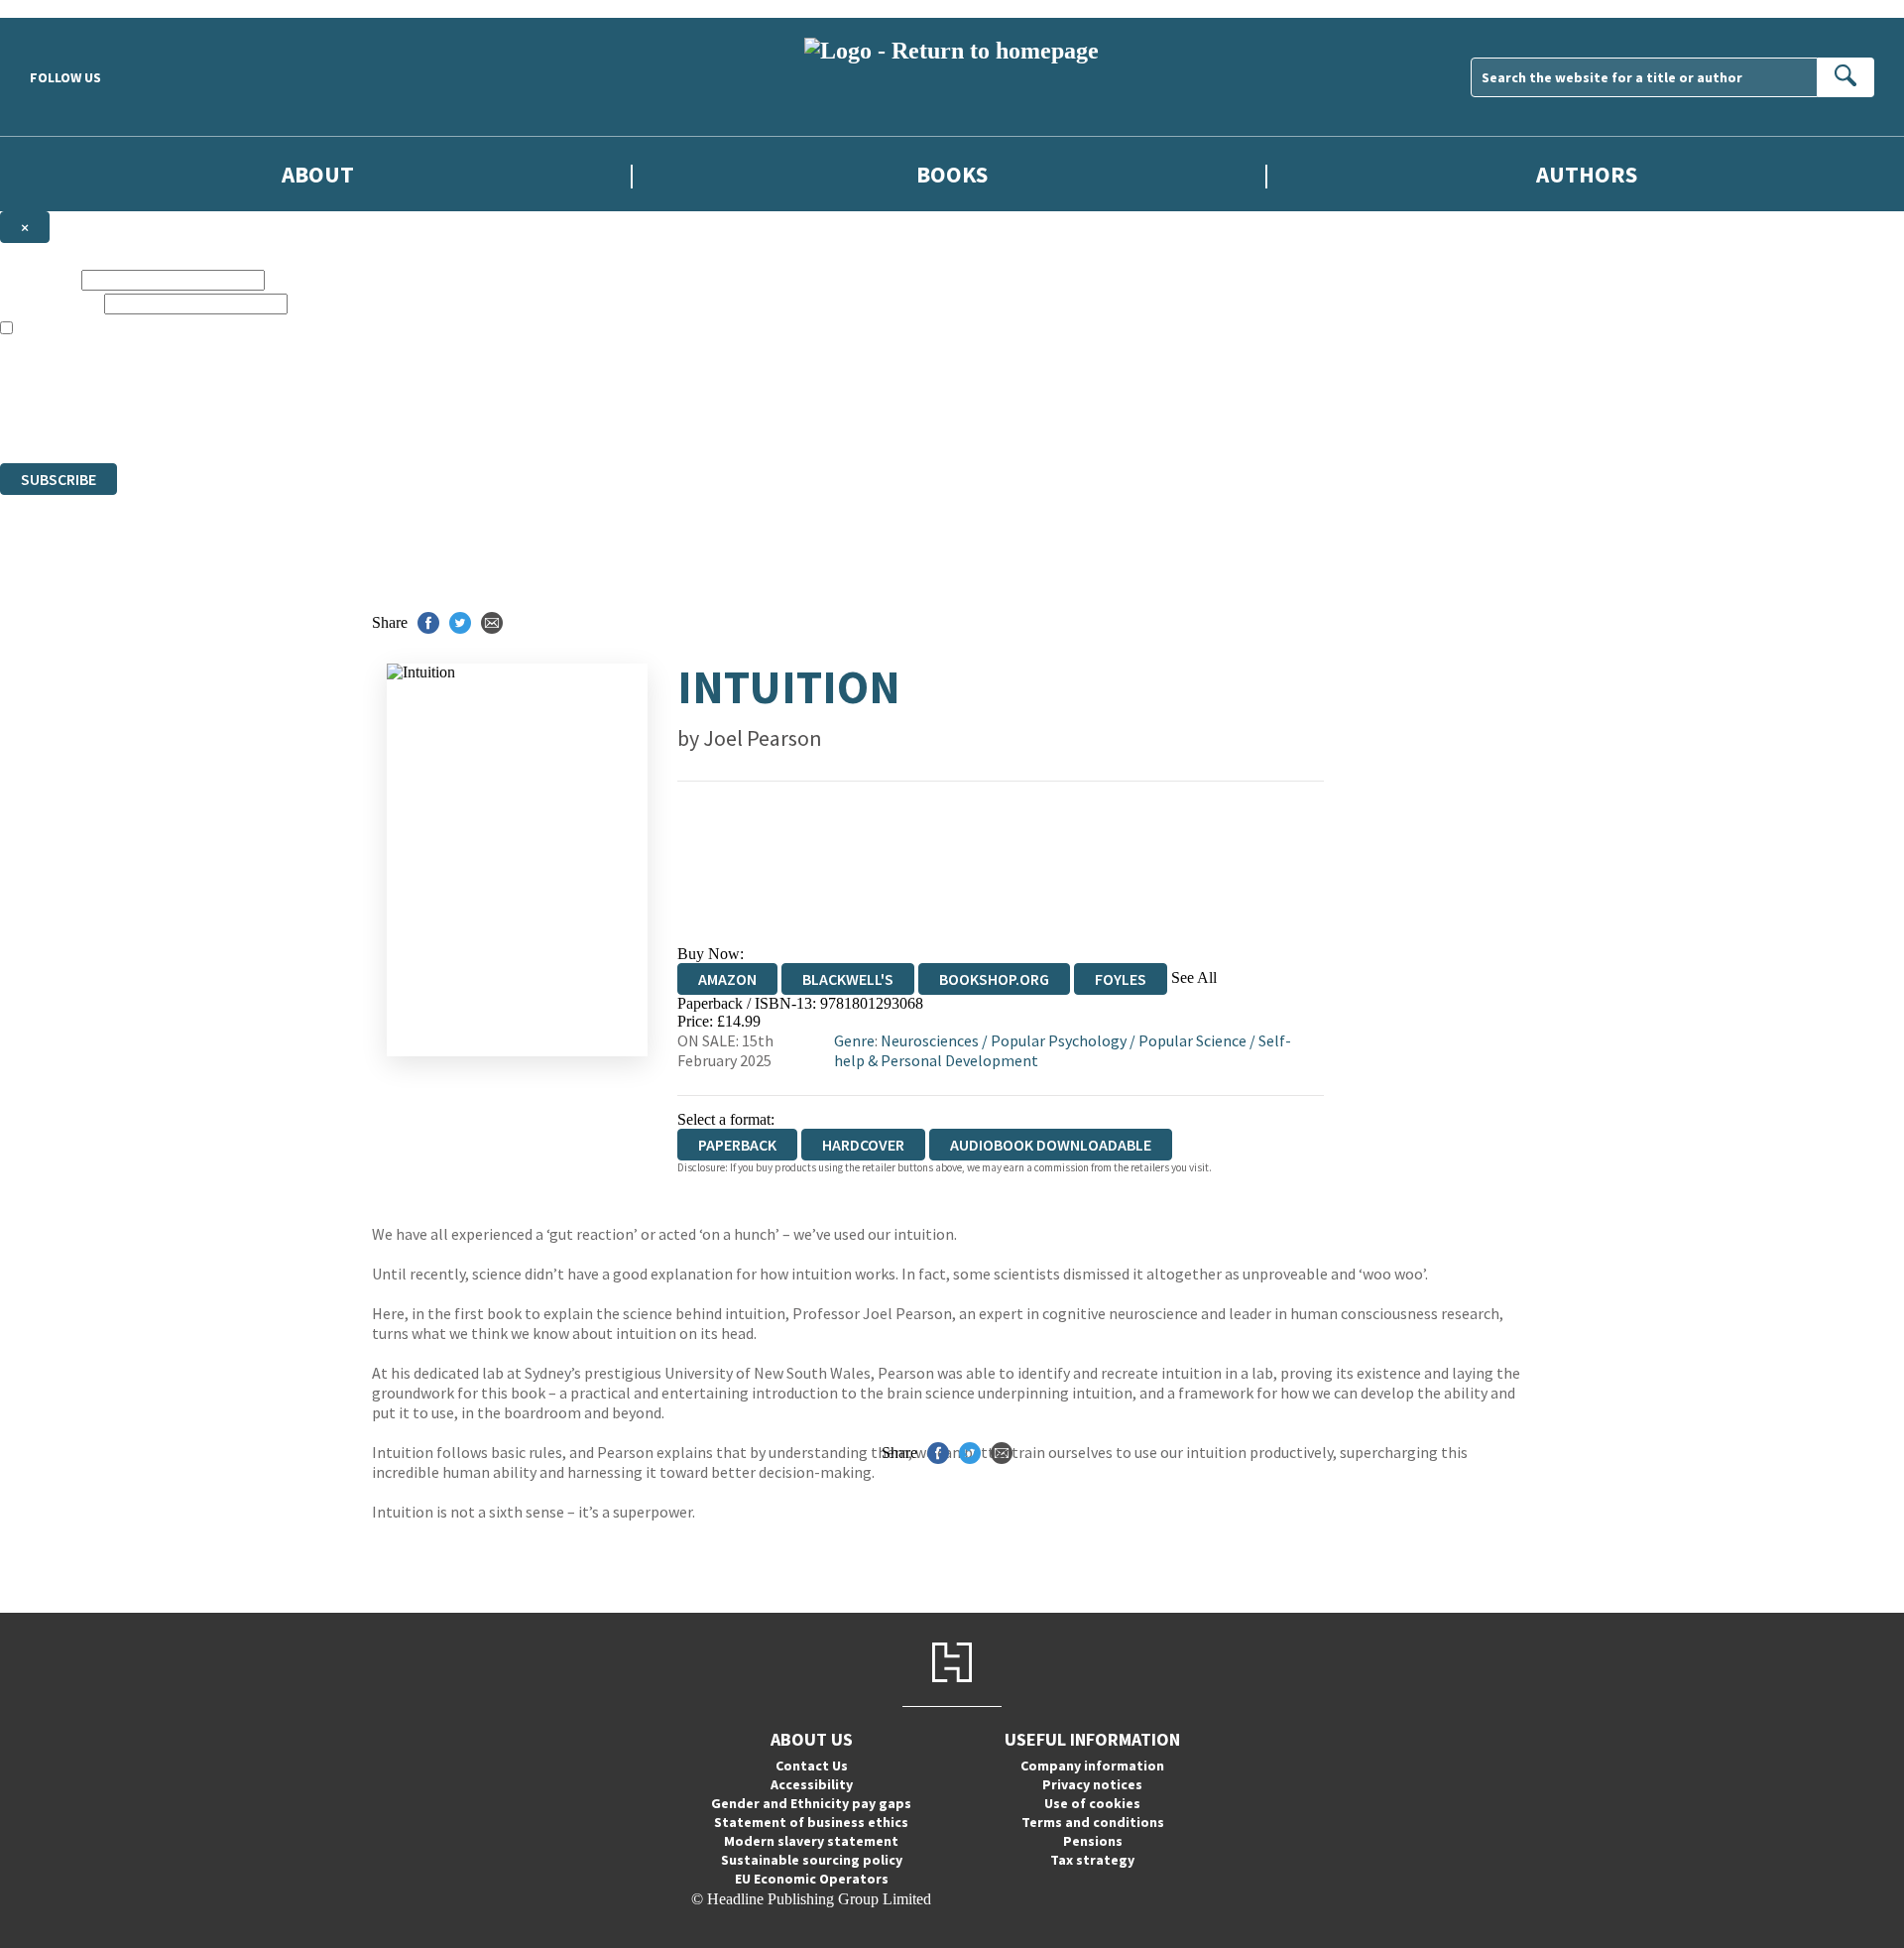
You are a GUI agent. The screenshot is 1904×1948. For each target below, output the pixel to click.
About (318, 174)
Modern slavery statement (811, 1841)
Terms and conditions (1093, 1822)
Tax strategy (1092, 1860)
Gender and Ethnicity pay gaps (811, 1803)
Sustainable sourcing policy (812, 1860)
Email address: (50, 303)
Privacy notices (1092, 1784)
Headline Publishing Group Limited (248, 382)
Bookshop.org (994, 979)
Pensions (1093, 1841)
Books (952, 174)
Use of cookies (1092, 1803)
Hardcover (863, 1145)
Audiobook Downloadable (1051, 1145)
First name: (39, 279)
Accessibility (812, 1784)
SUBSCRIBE (59, 479)
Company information (1092, 1765)
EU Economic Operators (812, 1879)
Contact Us (812, 1765)
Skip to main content (64, 8)
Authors (1587, 174)
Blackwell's (848, 979)
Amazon (727, 979)
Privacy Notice (391, 418)
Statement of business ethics (811, 1822)
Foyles (1121, 979)
